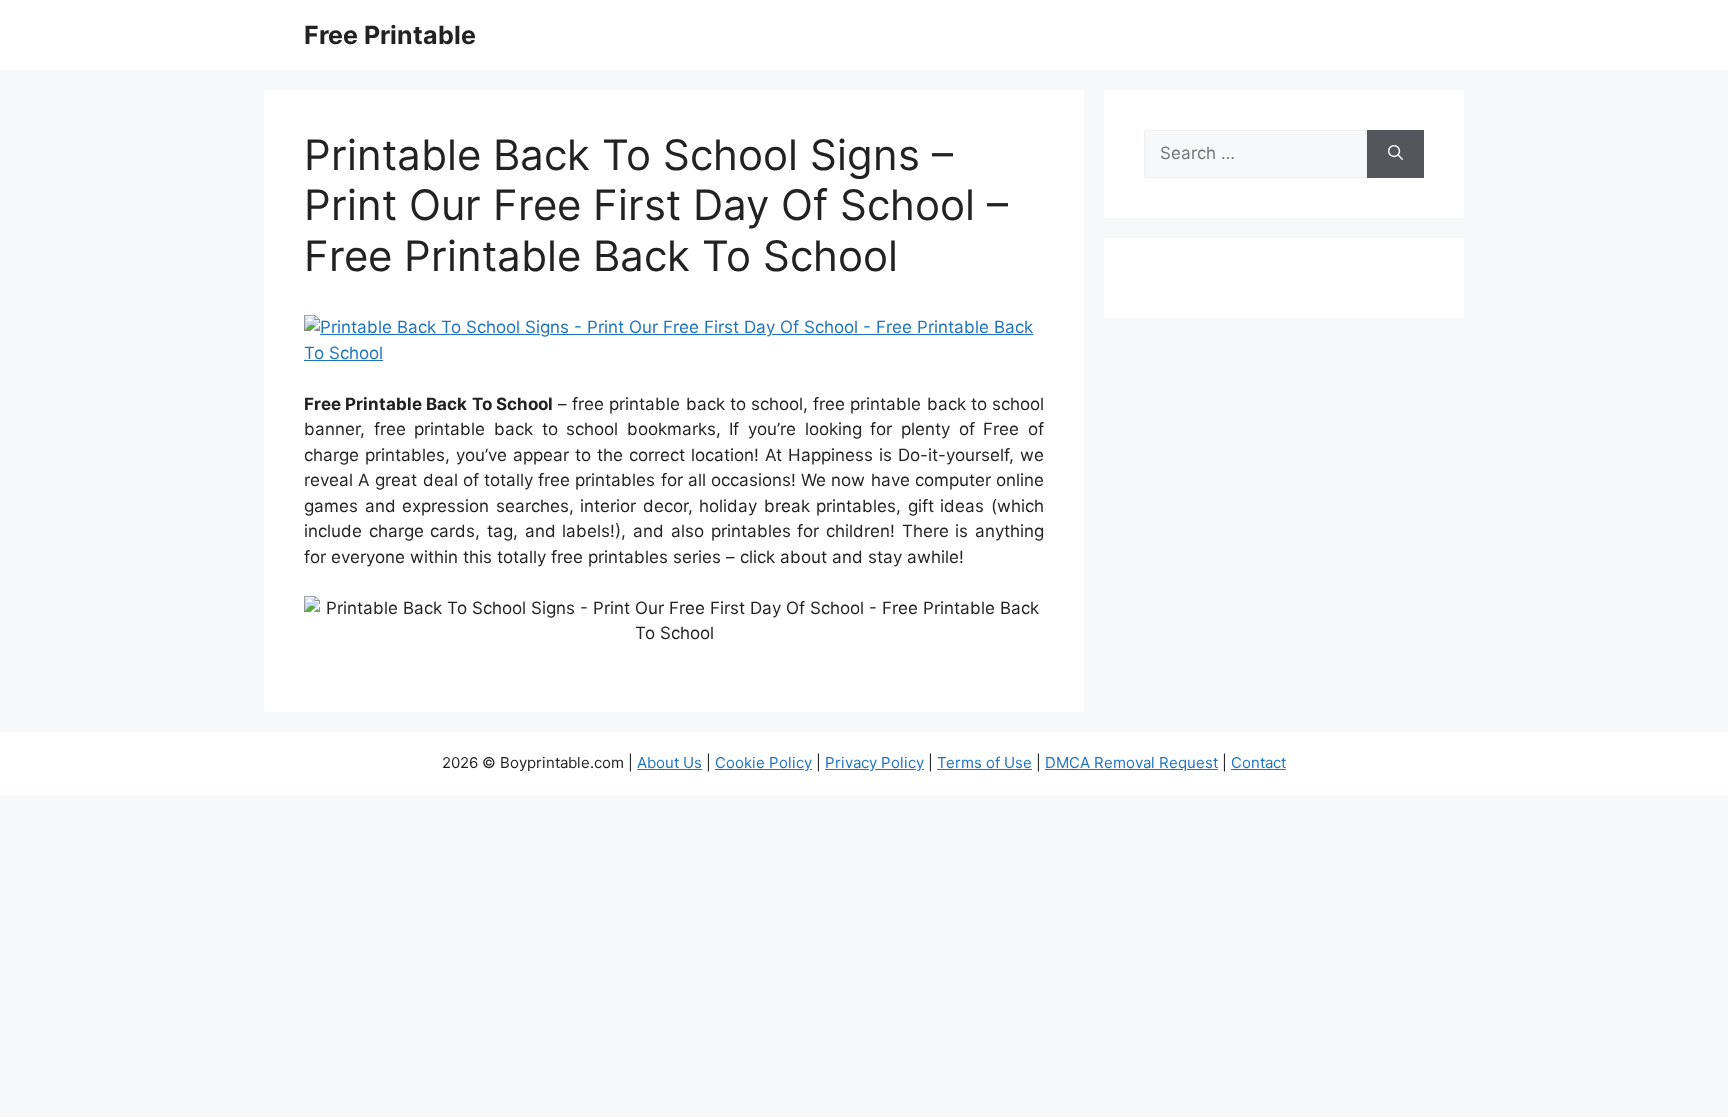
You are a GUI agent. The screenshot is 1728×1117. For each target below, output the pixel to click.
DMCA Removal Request (1131, 762)
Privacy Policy (874, 762)
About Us (669, 762)
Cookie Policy (763, 762)
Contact (1258, 762)
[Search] (1395, 154)
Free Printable (390, 35)
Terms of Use (984, 762)
